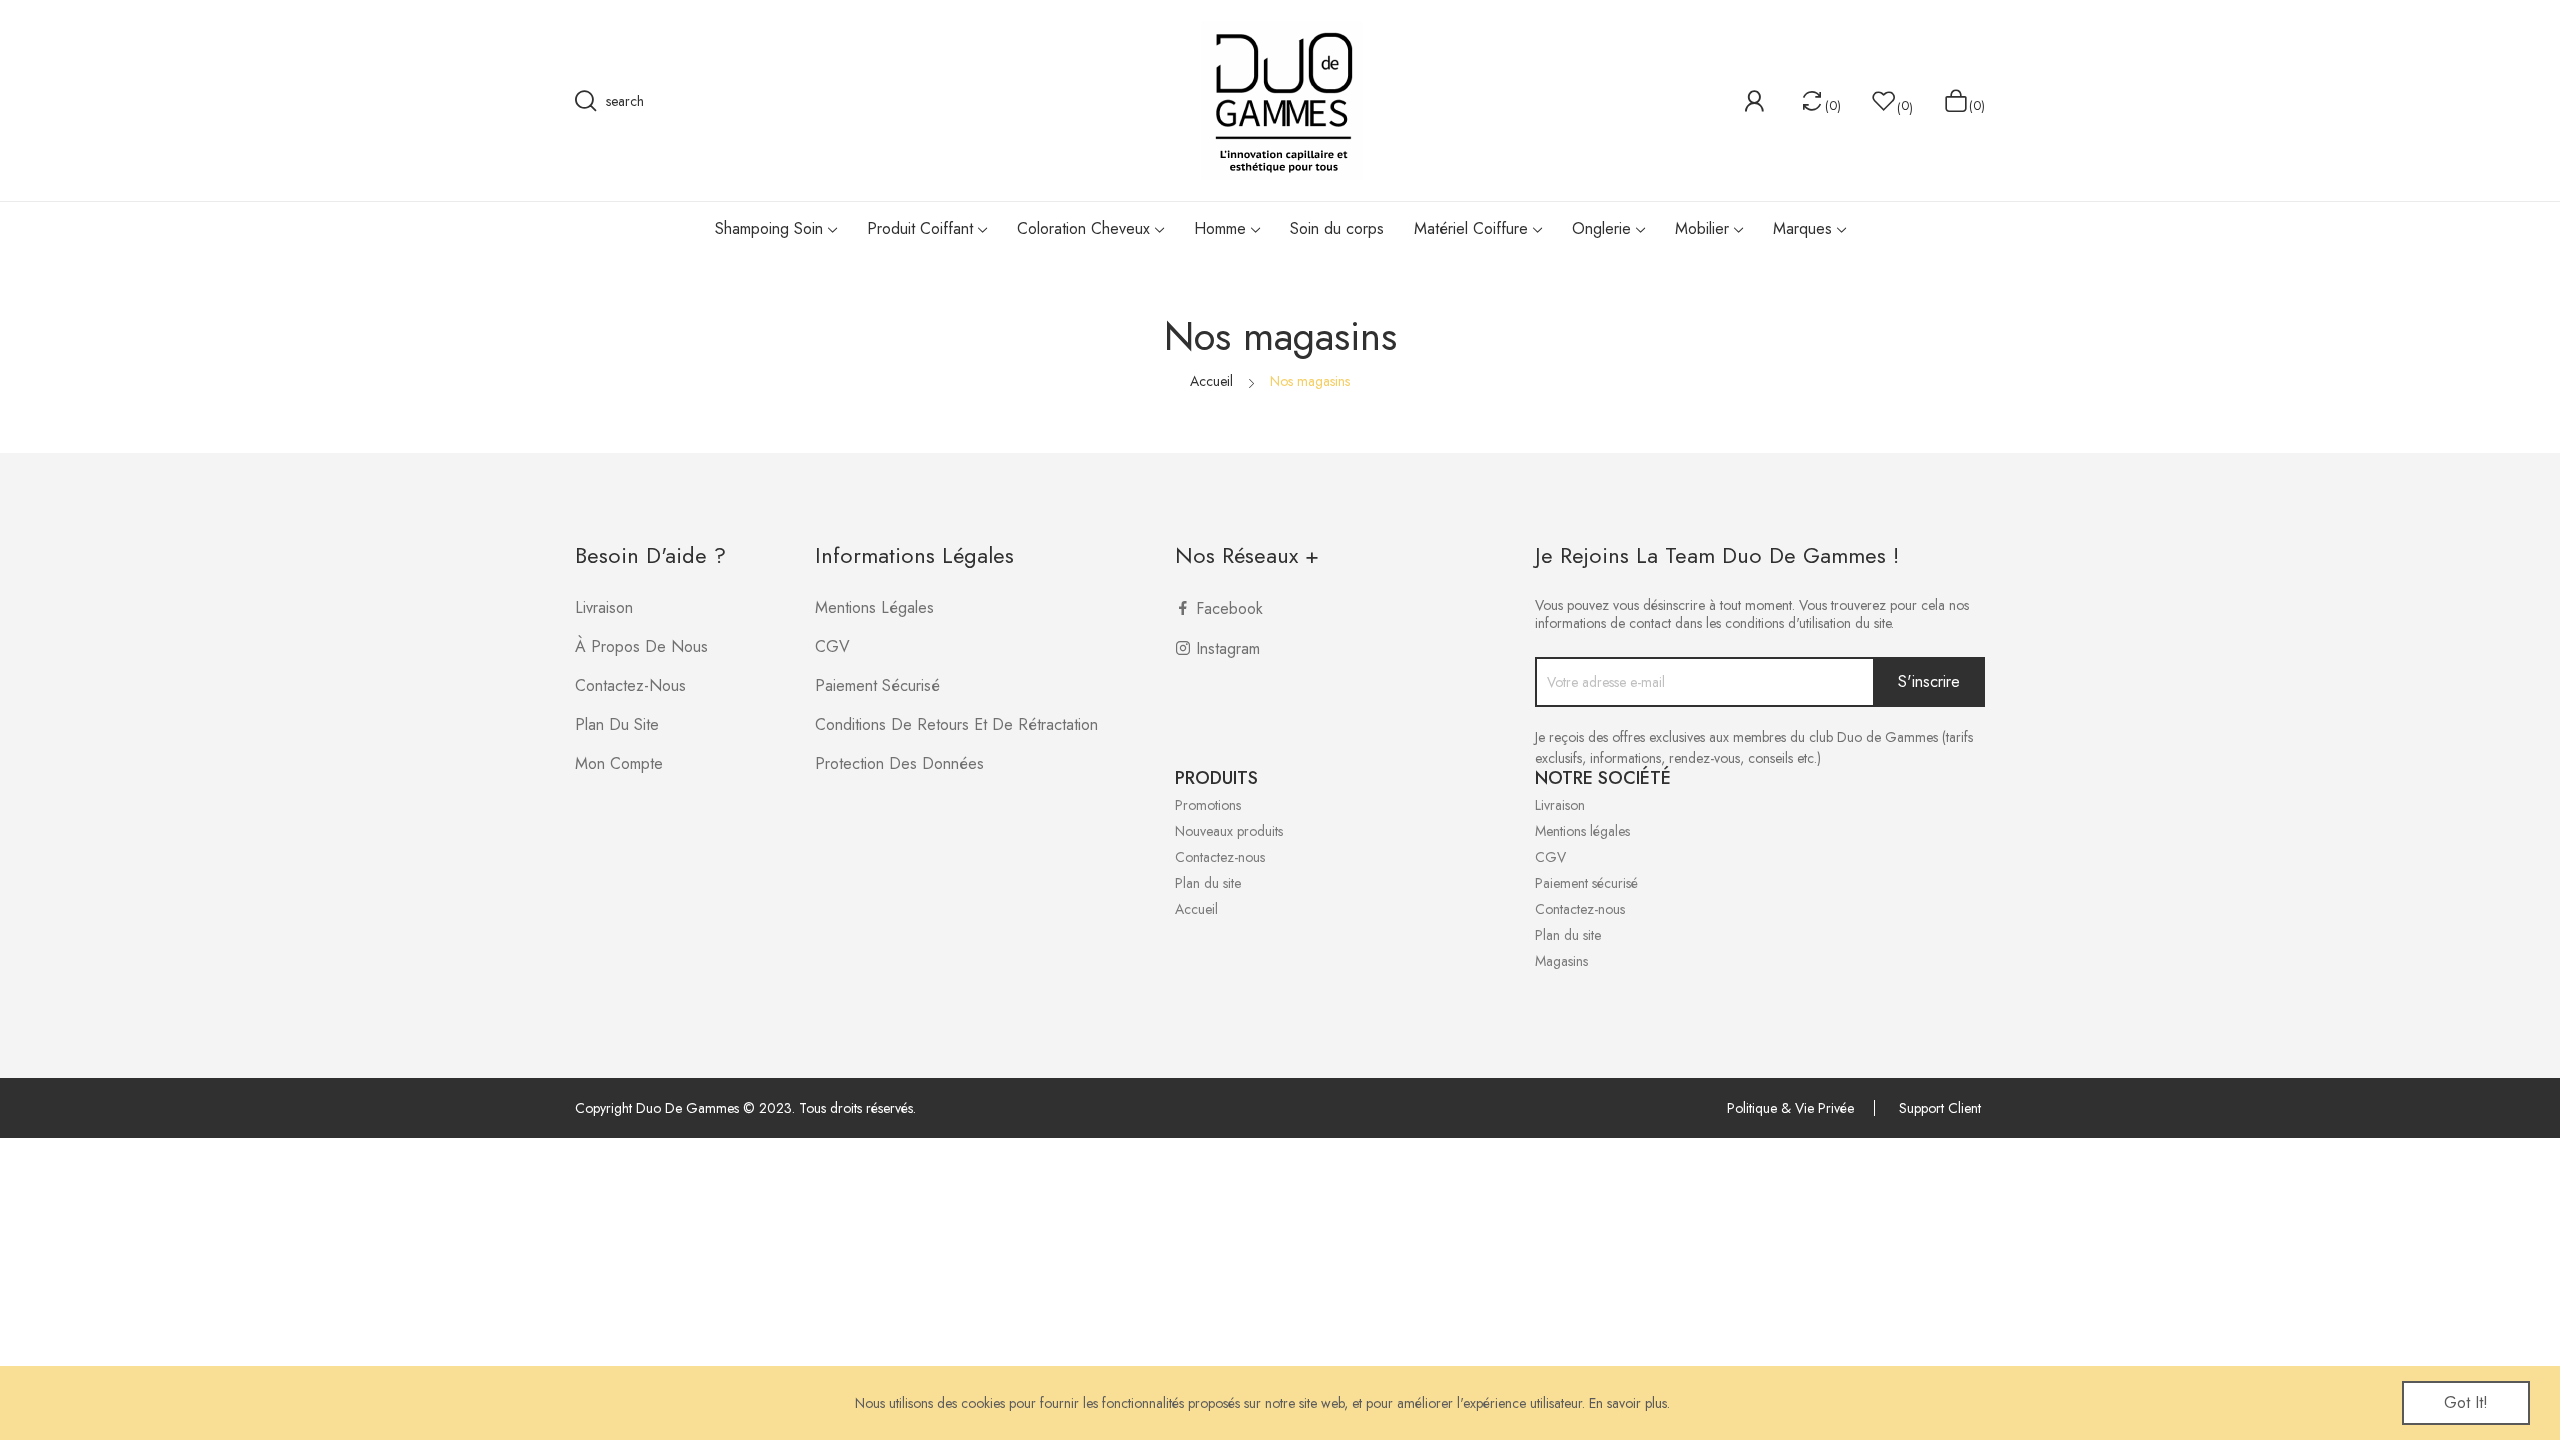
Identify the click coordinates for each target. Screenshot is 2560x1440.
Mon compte (619, 763)
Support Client (1940, 1108)
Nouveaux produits (1229, 831)
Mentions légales (874, 607)
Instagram (1228, 648)
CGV (832, 646)
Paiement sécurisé (877, 685)
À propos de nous (641, 646)
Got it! (2466, 1402)
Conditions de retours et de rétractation (956, 724)
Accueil (1196, 909)
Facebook (1229, 608)
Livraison (604, 607)
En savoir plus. (1629, 1403)
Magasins (1561, 961)
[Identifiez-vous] (1754, 101)
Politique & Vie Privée (1790, 1108)
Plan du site (617, 724)
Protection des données (899, 763)
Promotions (1208, 805)
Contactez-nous (630, 685)
